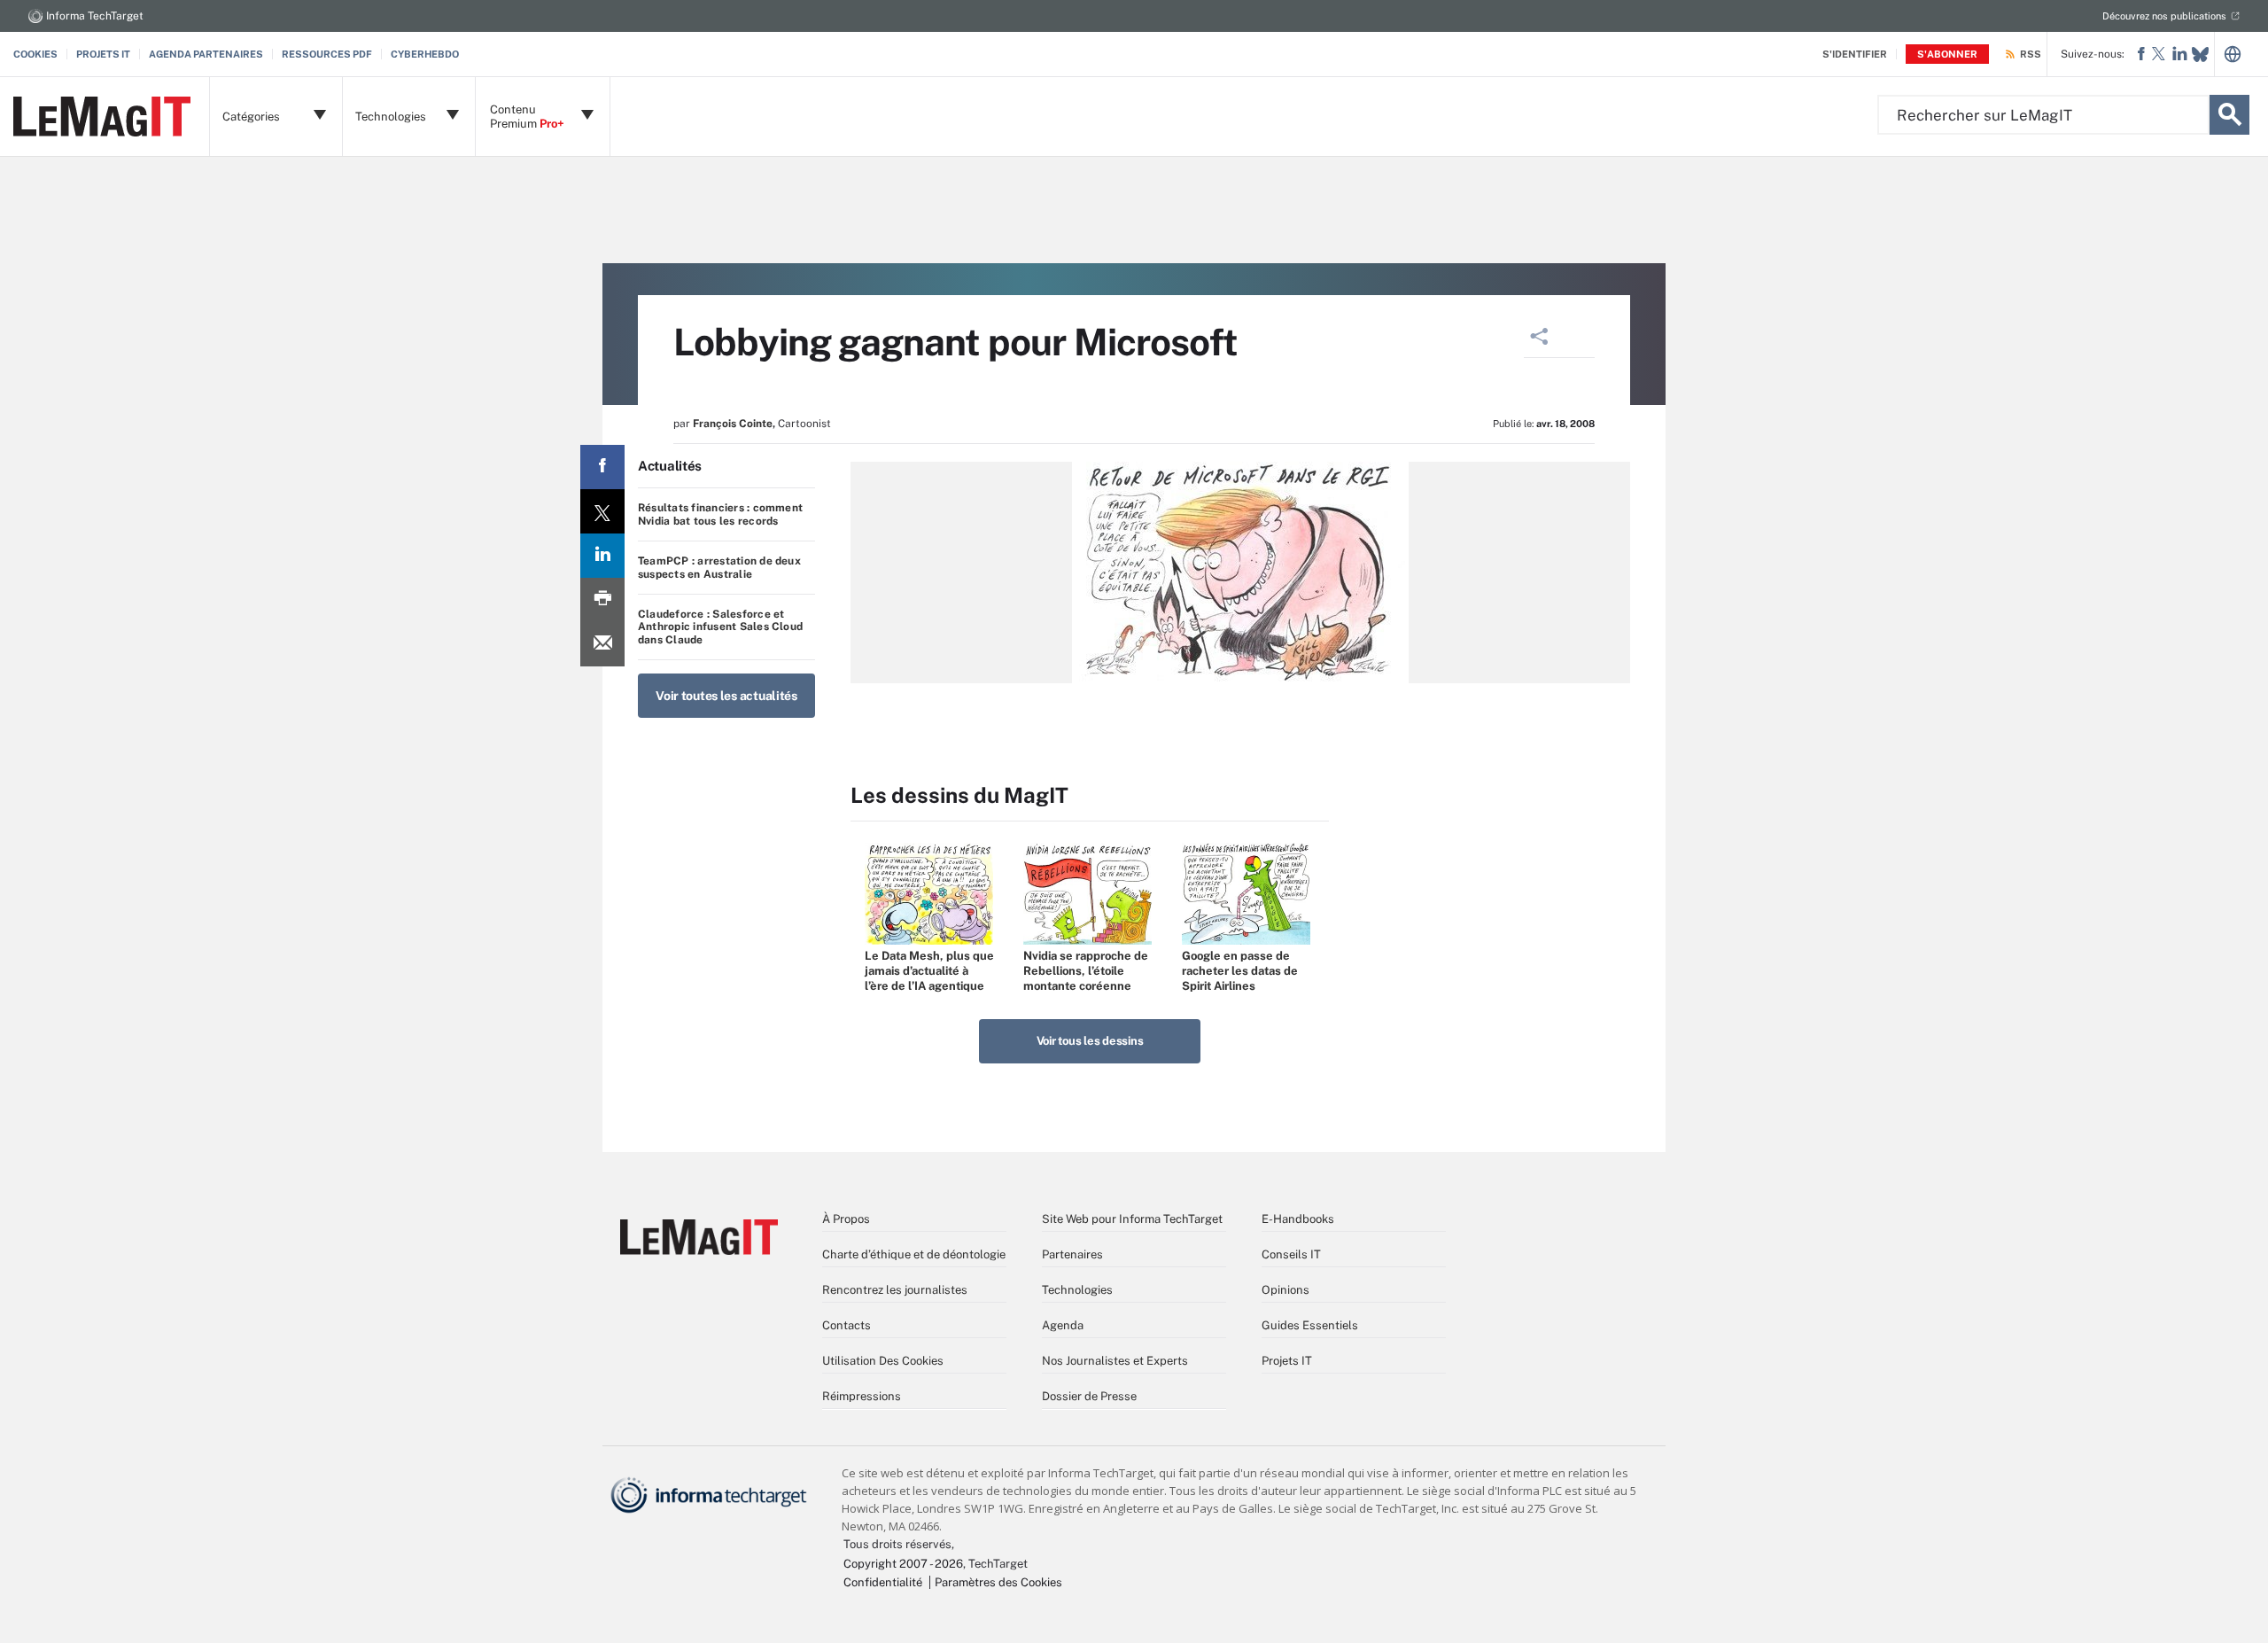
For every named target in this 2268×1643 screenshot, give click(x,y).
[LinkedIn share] (602, 556)
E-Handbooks (1298, 1219)
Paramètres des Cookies (998, 1582)
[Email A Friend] (602, 644)
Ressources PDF (327, 54)
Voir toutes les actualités (726, 696)
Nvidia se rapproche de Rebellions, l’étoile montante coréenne (1086, 971)
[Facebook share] (602, 467)
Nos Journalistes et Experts (1115, 1361)
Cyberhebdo (425, 54)
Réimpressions (862, 1396)
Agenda (1063, 1325)
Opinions (1285, 1290)
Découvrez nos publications (2164, 16)
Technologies (1077, 1290)
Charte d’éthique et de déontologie (914, 1254)
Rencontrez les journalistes (895, 1290)
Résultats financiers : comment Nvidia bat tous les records (720, 514)
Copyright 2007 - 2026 (903, 1564)
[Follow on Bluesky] (2200, 55)
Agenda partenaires (206, 54)
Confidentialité (883, 1582)
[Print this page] (602, 600)
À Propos (846, 1219)
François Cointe (733, 424)
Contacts (847, 1325)
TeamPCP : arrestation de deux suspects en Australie (719, 567)
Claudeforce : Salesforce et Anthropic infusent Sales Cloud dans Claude (720, 627)
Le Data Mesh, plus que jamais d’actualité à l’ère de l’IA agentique (929, 971)
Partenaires (1072, 1254)
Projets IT (103, 54)
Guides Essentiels (1310, 1325)
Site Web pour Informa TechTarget (1132, 1219)
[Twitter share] (602, 511)
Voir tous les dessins (1090, 1041)
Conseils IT (1291, 1254)
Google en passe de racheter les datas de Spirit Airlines (1240, 971)
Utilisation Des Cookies (883, 1361)
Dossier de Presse (1089, 1396)
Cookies (35, 54)
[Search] (2229, 115)
